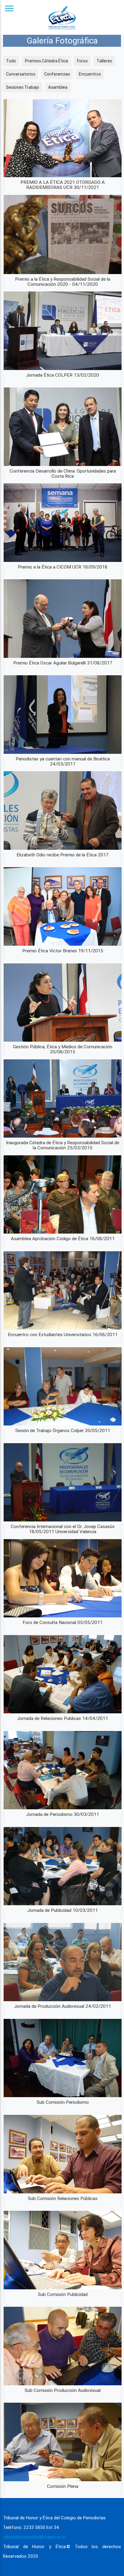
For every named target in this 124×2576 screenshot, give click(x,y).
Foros (82, 61)
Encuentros (90, 74)
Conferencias (57, 74)
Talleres (104, 61)
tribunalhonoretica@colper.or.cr (34, 2537)
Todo (11, 61)
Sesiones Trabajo (23, 87)
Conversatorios (21, 74)
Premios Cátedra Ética (46, 61)
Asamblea (58, 87)
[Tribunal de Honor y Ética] (62, 17)
